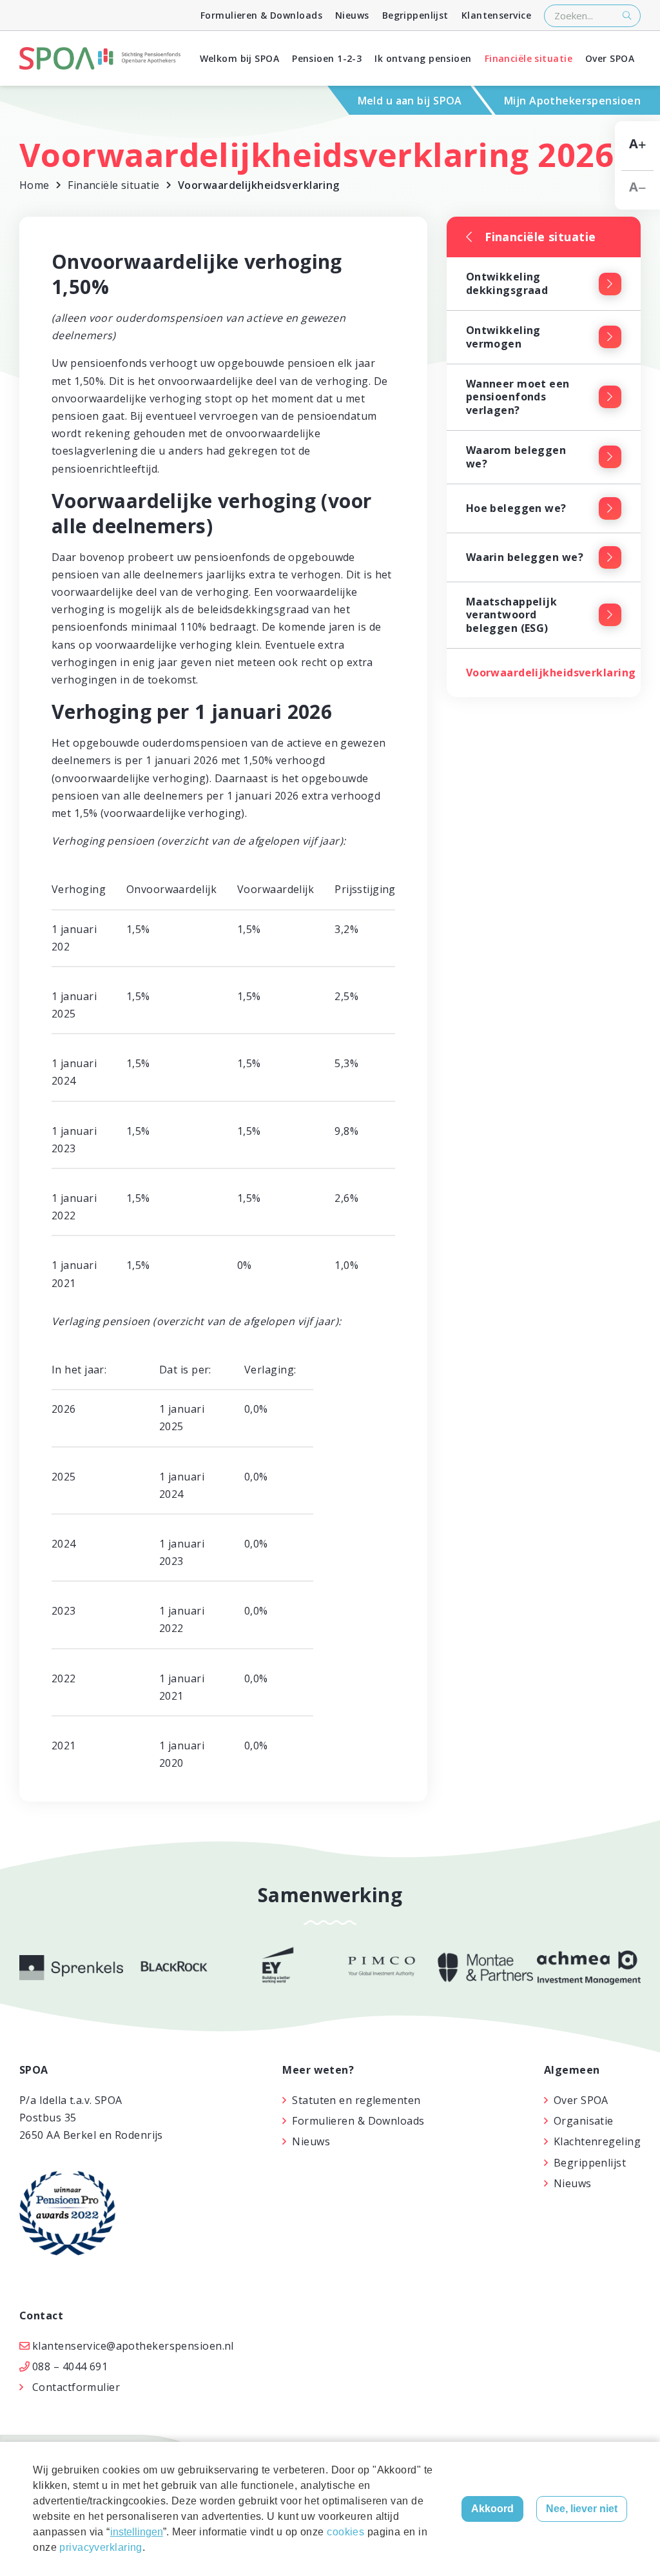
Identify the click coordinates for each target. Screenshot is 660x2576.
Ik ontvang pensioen (423, 58)
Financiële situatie (529, 58)
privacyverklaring (101, 2547)
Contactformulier (76, 2387)
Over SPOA (610, 58)
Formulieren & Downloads (261, 15)
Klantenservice (496, 15)
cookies (345, 2532)
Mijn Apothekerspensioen (572, 101)
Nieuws (352, 15)
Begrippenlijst (415, 15)
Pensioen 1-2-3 (327, 58)
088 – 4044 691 (70, 2366)
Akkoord (492, 2509)
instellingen (137, 2532)
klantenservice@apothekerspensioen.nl (133, 2346)
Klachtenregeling (597, 2141)
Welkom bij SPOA (240, 58)
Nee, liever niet (582, 2509)
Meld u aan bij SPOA (410, 101)
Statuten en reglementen (356, 2100)
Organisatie (584, 2121)
